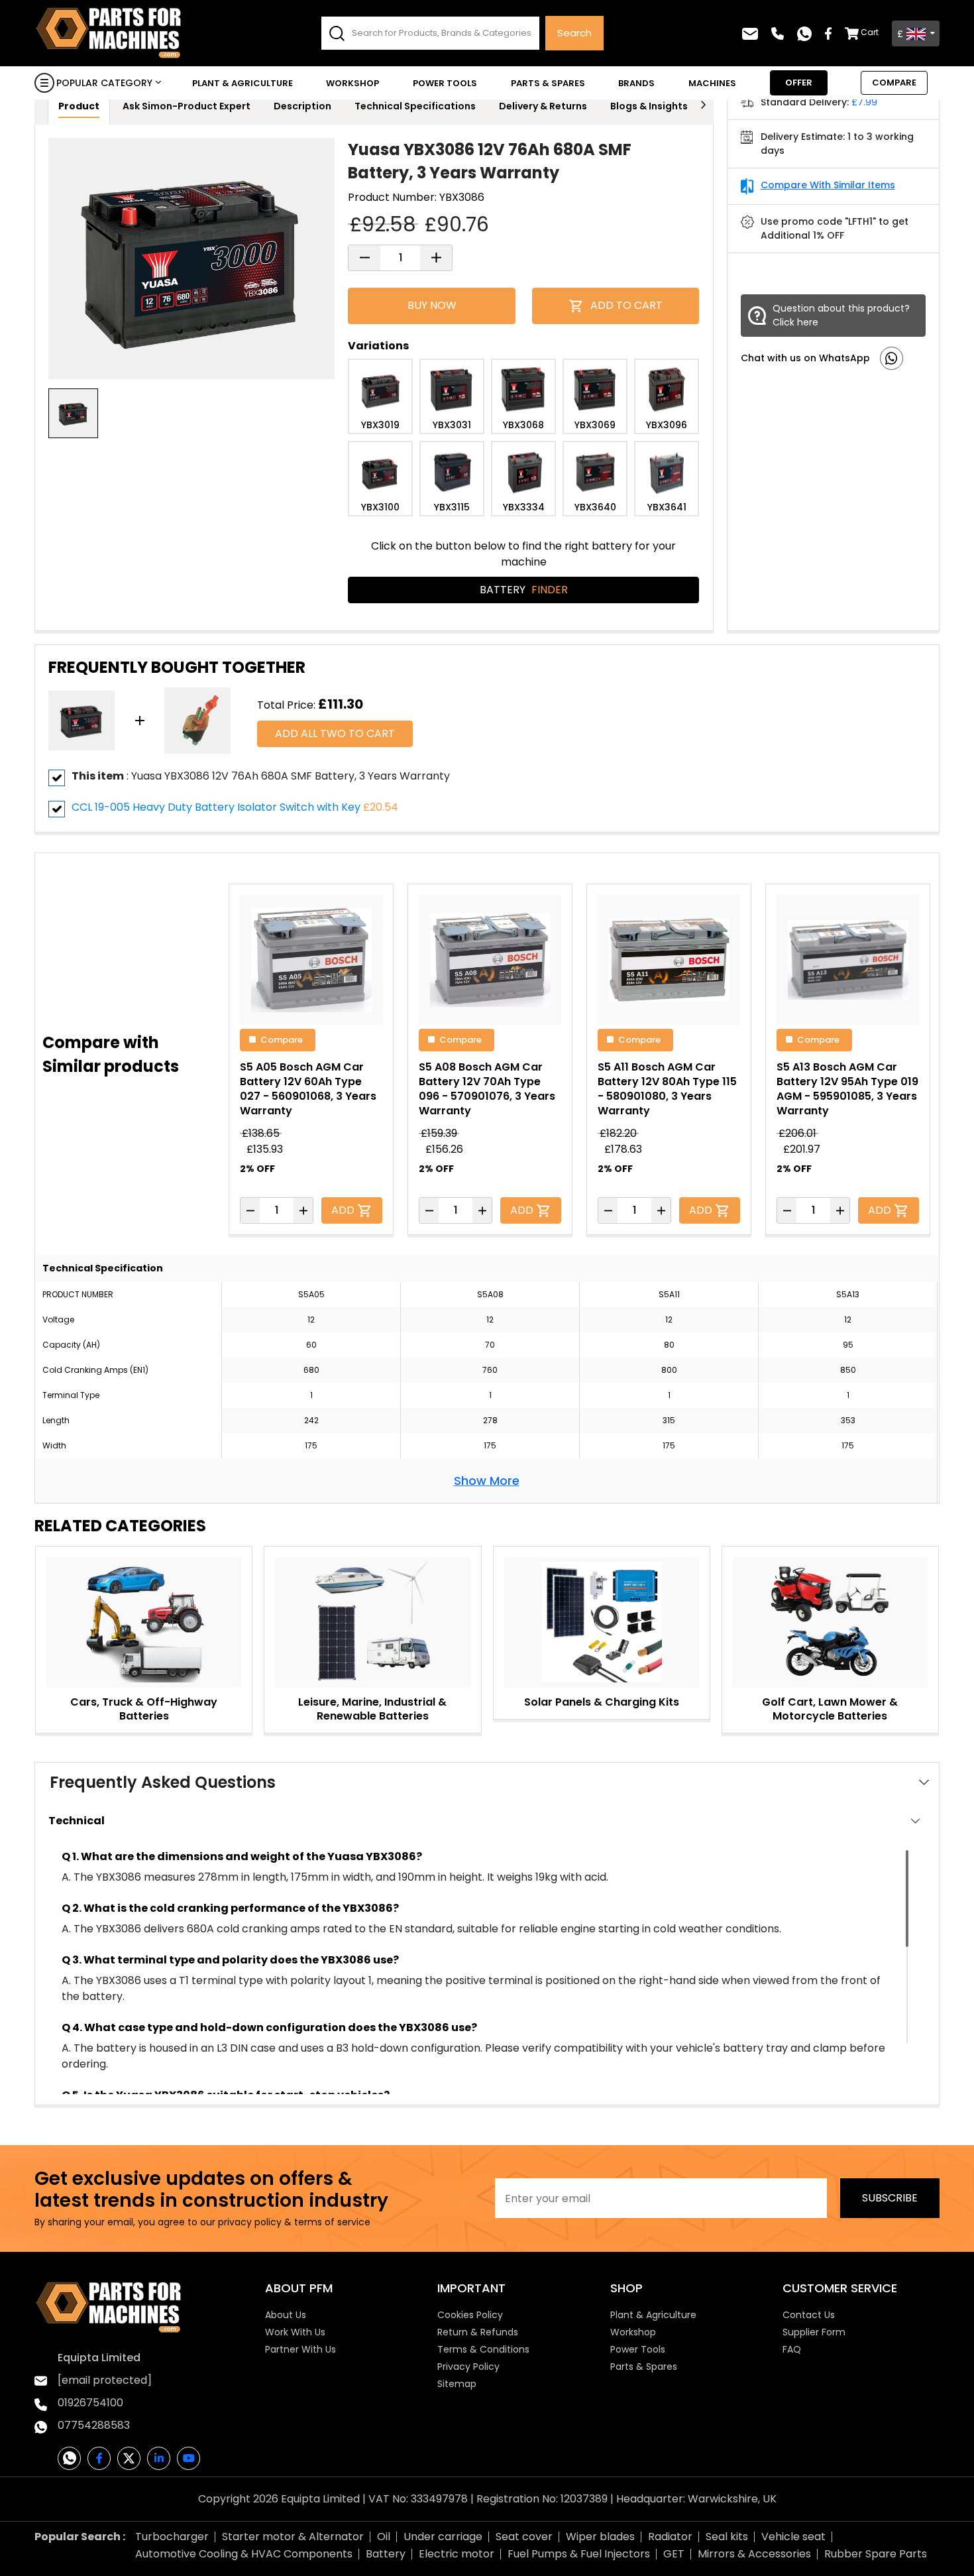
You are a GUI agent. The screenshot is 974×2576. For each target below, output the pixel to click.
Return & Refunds (478, 2332)
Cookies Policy (470, 2315)
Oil (384, 2537)
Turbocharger (172, 2537)
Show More (487, 1481)
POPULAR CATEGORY (104, 83)
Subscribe (890, 2198)
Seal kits (727, 2537)
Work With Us (295, 2332)
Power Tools (445, 83)
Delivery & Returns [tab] (543, 106)
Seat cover (524, 2537)
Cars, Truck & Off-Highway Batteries (144, 1709)
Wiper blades (600, 2537)
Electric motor (457, 2554)
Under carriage (443, 2537)
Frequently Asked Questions (163, 1782)
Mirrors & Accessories (754, 2554)
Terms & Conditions (483, 2349)
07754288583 (94, 2425)
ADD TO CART (626, 305)
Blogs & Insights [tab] (649, 106)
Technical (77, 1821)
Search (574, 33)
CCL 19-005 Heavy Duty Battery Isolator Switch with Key (216, 807)
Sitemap (457, 2384)
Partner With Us (300, 2349)
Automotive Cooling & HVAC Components (244, 2554)
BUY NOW (432, 305)
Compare (282, 1039)
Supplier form (814, 2332)
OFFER (799, 83)
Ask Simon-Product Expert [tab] (187, 106)
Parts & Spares (548, 83)
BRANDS (636, 83)
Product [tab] (79, 106)
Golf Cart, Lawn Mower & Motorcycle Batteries (830, 1709)
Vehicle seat (793, 2537)
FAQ (792, 2349)
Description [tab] (302, 106)
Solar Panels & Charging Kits (602, 1702)
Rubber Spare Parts (876, 2554)
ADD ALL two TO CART (335, 733)
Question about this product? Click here (841, 315)
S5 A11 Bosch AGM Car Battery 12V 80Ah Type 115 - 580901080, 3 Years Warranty (667, 1089)
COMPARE (894, 83)
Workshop (352, 83)
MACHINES (712, 83)
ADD (344, 1210)
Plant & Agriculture (243, 83)
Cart (870, 32)
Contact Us (809, 2315)
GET (674, 2554)
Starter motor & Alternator (293, 2537)
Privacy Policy (468, 2367)
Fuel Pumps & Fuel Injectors (579, 2554)
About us (286, 2315)
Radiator (670, 2537)
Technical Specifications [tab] (415, 106)
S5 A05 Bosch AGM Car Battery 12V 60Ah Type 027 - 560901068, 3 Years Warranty (308, 1089)
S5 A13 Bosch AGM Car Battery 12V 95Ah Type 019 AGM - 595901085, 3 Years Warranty (847, 1089)
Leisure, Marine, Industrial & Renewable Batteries (372, 1709)
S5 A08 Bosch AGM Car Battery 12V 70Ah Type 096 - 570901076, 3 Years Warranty (487, 1089)
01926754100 (90, 2403)
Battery (524, 590)
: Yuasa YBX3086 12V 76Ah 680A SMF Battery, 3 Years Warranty (261, 776)
